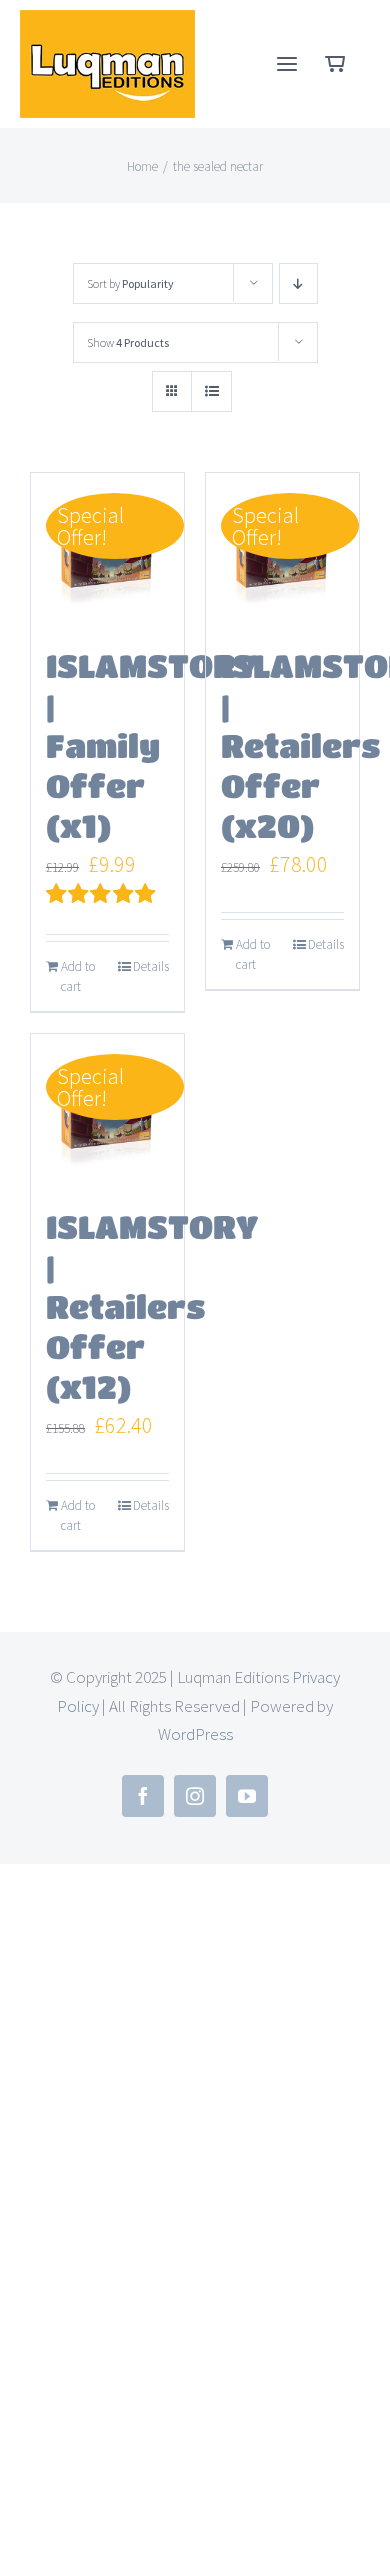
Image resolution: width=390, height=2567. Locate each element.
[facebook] (143, 1796)
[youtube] (247, 1796)
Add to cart (78, 976)
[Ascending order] (298, 283)
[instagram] (195, 1796)
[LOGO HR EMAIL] (107, 21)
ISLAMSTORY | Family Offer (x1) (152, 745)
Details (151, 966)
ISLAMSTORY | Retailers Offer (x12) (152, 1306)
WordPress (195, 1734)
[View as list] (211, 391)
